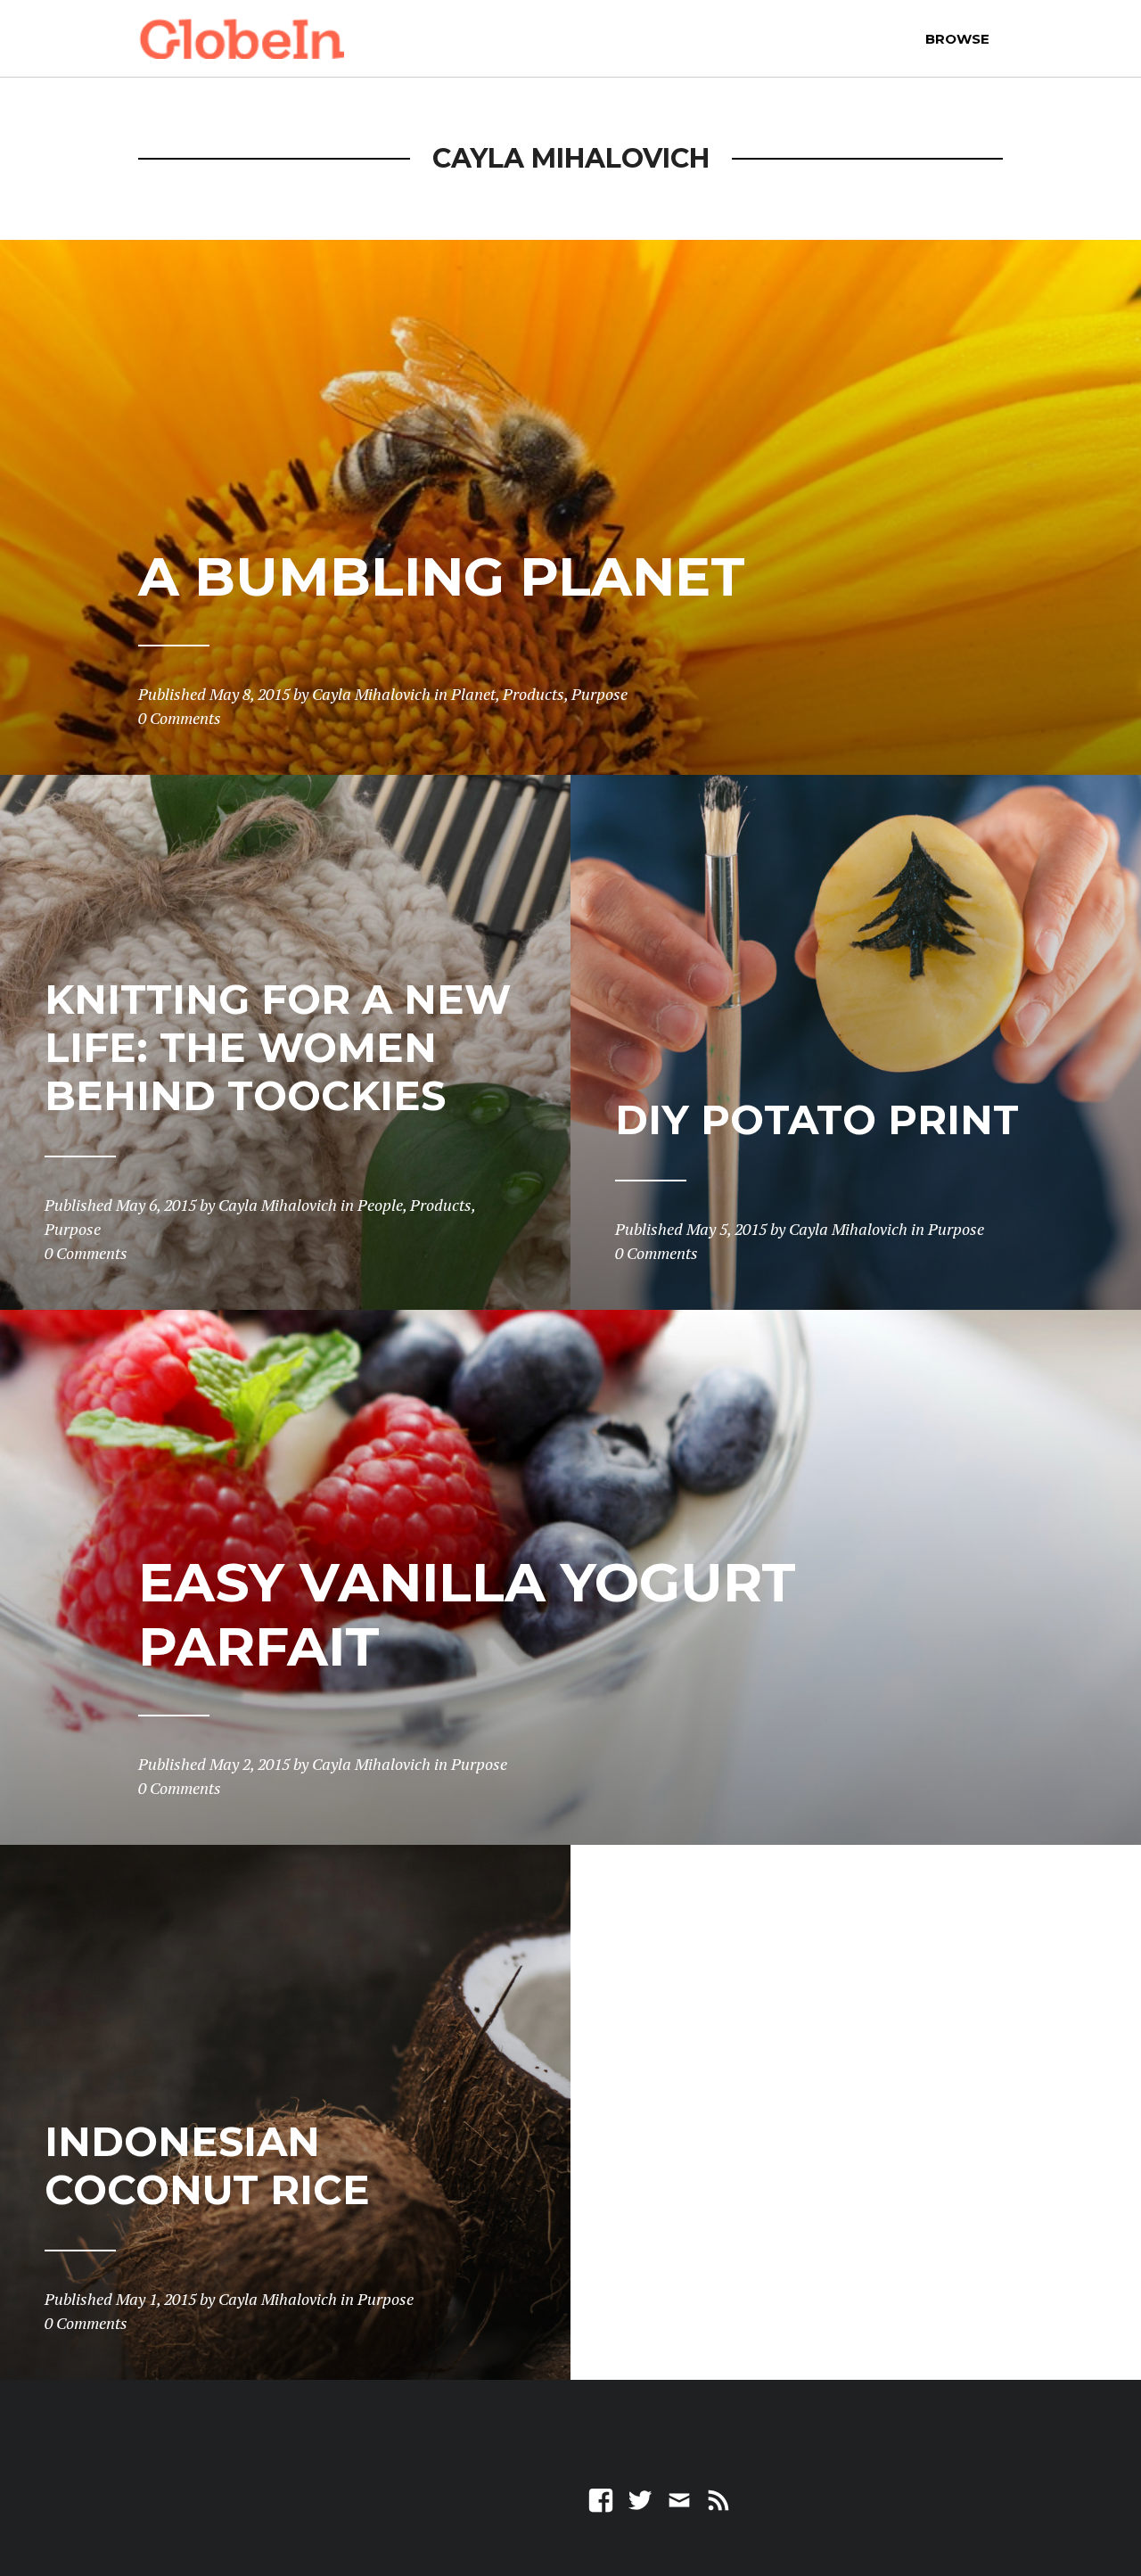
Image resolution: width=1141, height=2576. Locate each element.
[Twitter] (640, 2499)
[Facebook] (601, 2499)
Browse (957, 39)
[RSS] (718, 2499)
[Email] (679, 2499)
